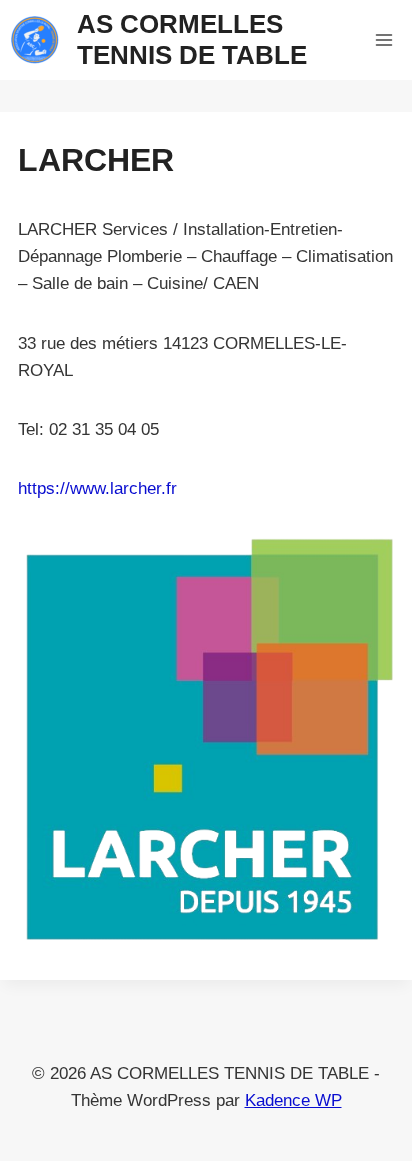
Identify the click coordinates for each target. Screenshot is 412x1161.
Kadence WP (293, 1100)
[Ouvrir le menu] (383, 39)
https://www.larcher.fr (97, 488)
